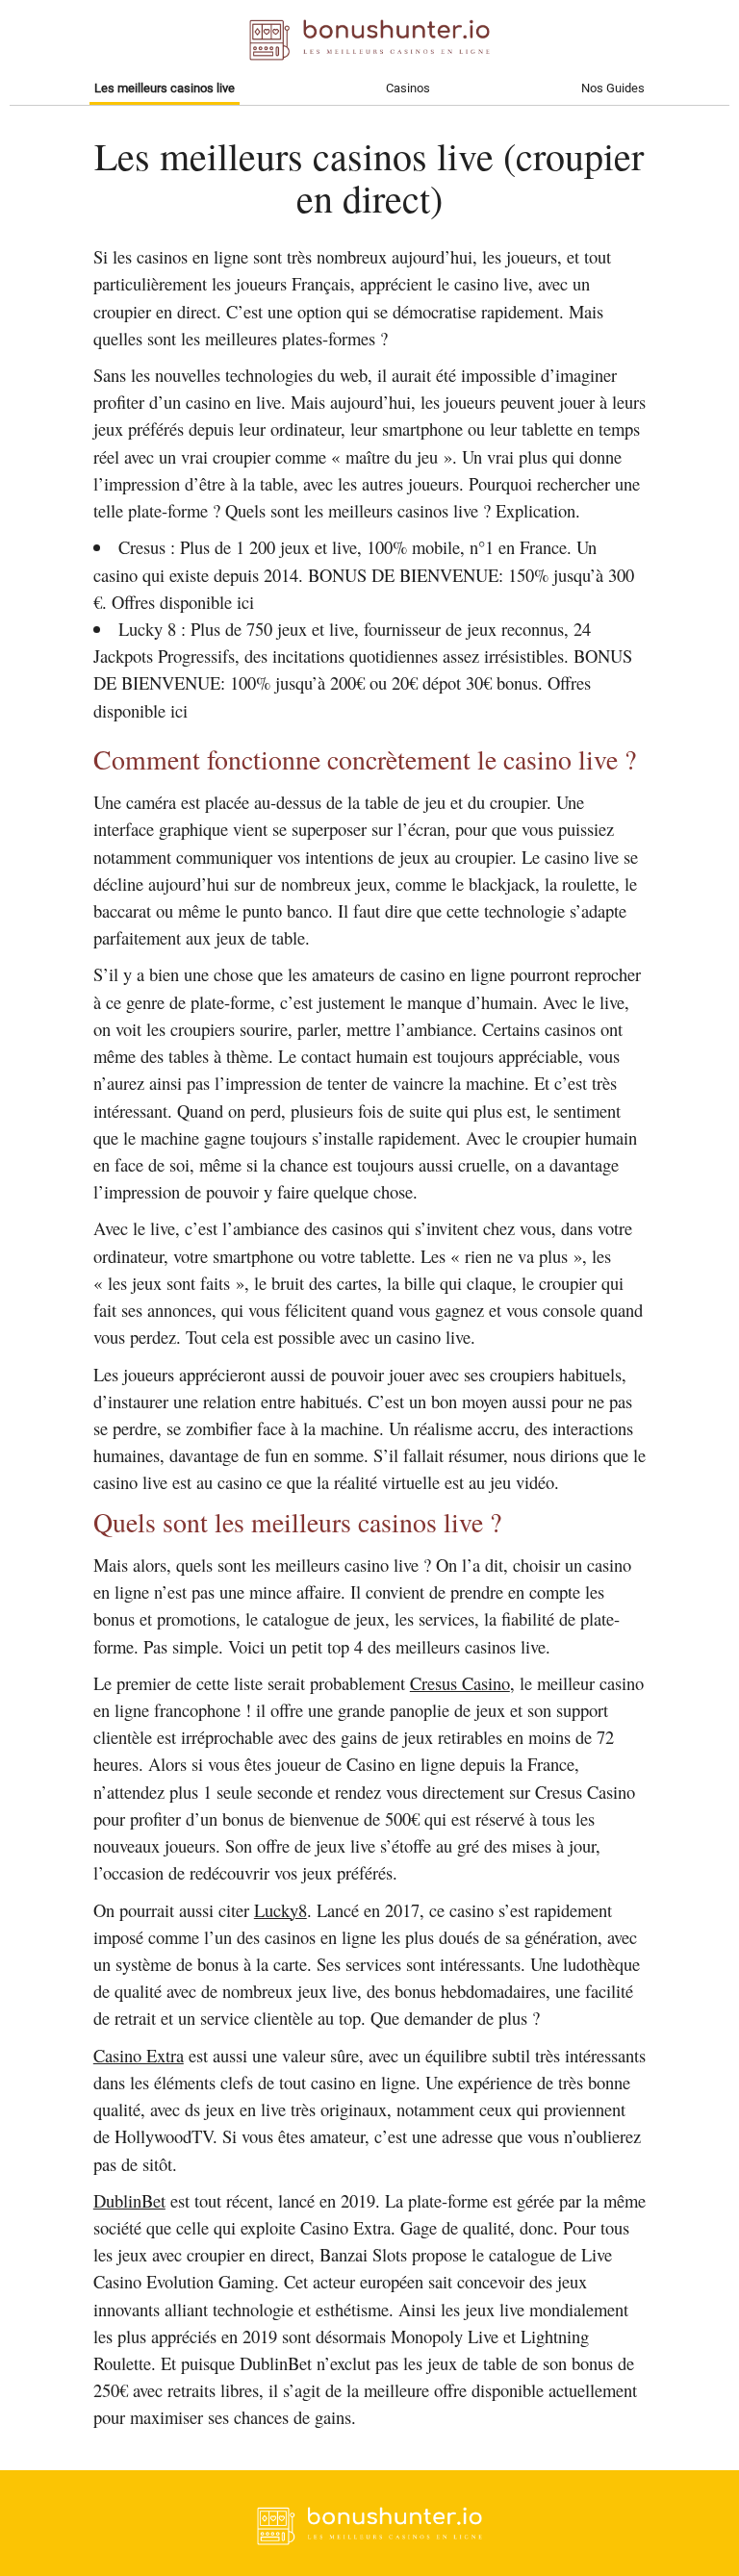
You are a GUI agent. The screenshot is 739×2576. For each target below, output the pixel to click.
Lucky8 (280, 1910)
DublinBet (129, 2200)
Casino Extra (139, 2055)
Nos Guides (613, 88)
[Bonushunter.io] (369, 2540)
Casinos (408, 88)
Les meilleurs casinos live (165, 88)
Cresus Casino (460, 1683)
